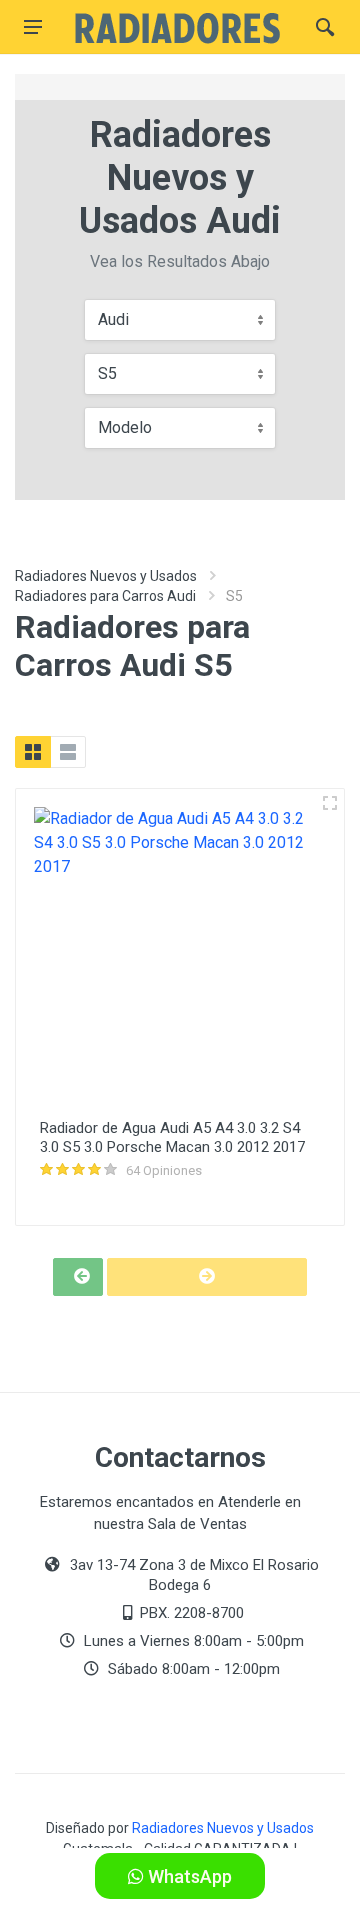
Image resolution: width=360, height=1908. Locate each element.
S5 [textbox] (107, 373)
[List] (68, 752)
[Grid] (33, 752)
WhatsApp (188, 1876)
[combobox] (180, 320)
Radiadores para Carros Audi (105, 596)
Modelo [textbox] (125, 427)
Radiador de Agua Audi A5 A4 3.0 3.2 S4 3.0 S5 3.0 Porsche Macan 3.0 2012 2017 (172, 1137)
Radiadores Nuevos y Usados (106, 576)
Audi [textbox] (113, 319)
